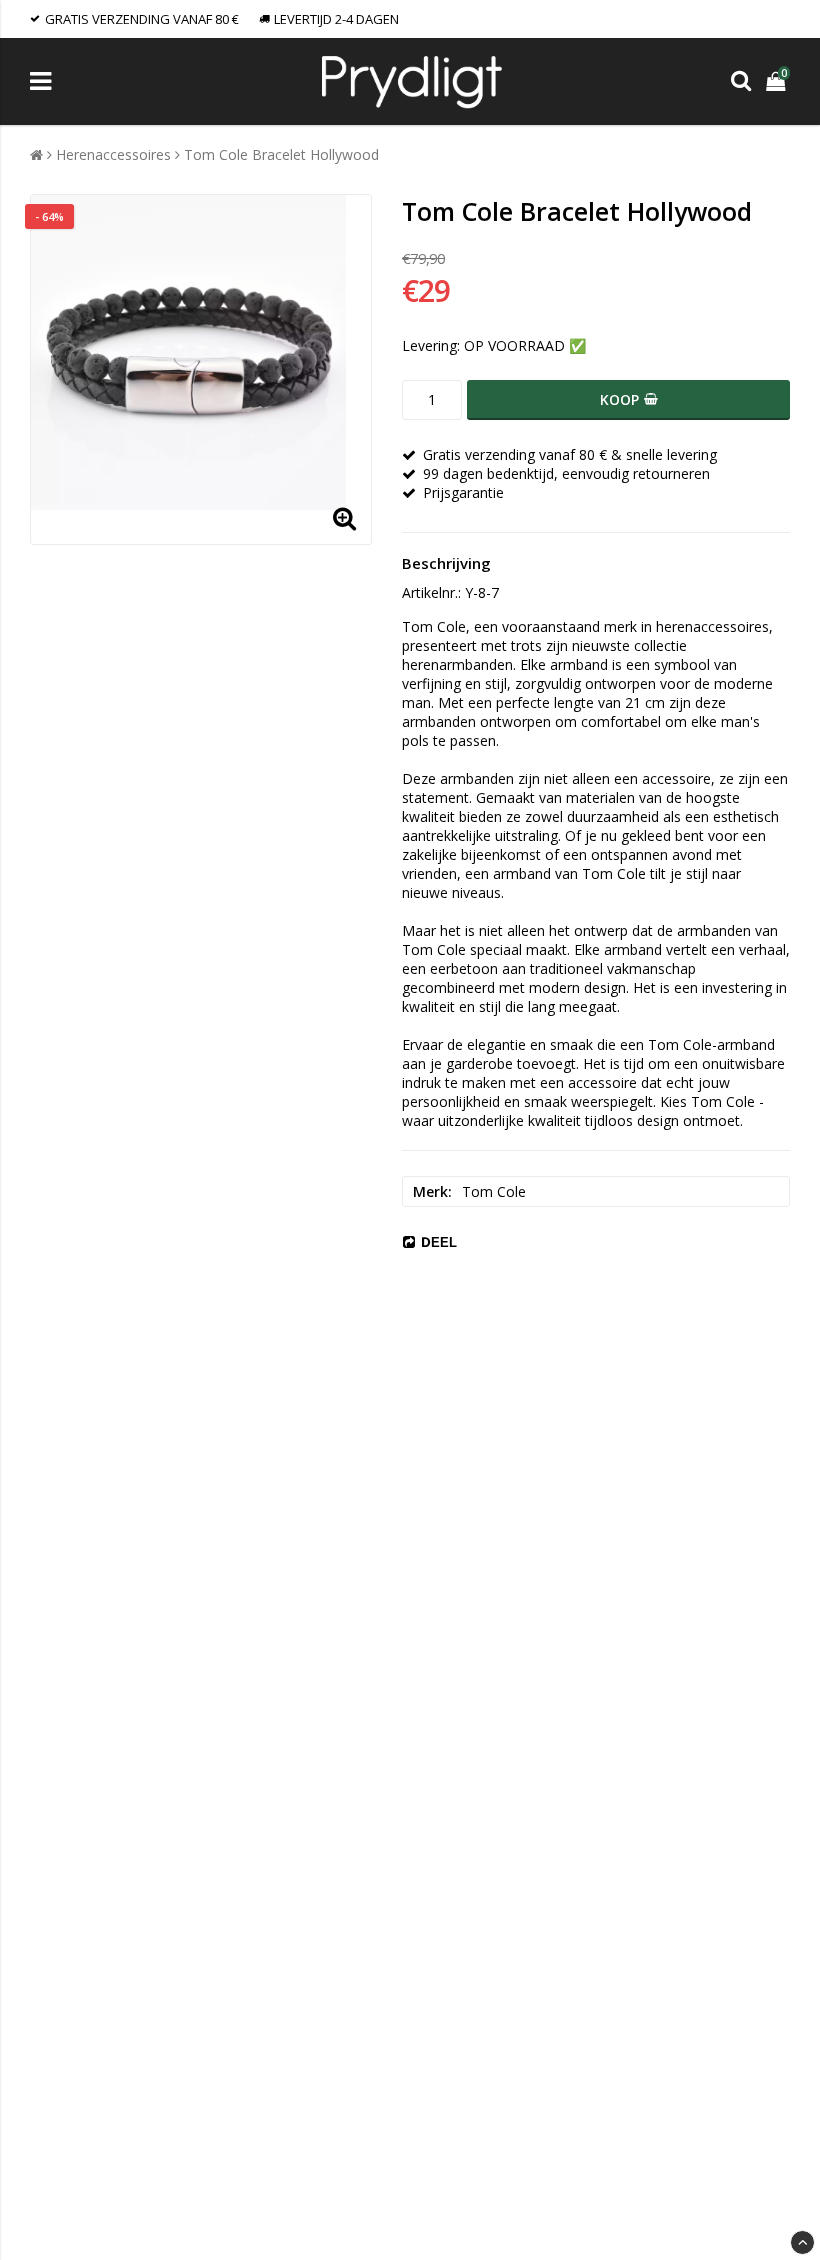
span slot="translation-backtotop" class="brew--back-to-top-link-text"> (802, 2242)
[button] (778, 81)
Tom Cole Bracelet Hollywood (281, 154)
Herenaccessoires (113, 154)
